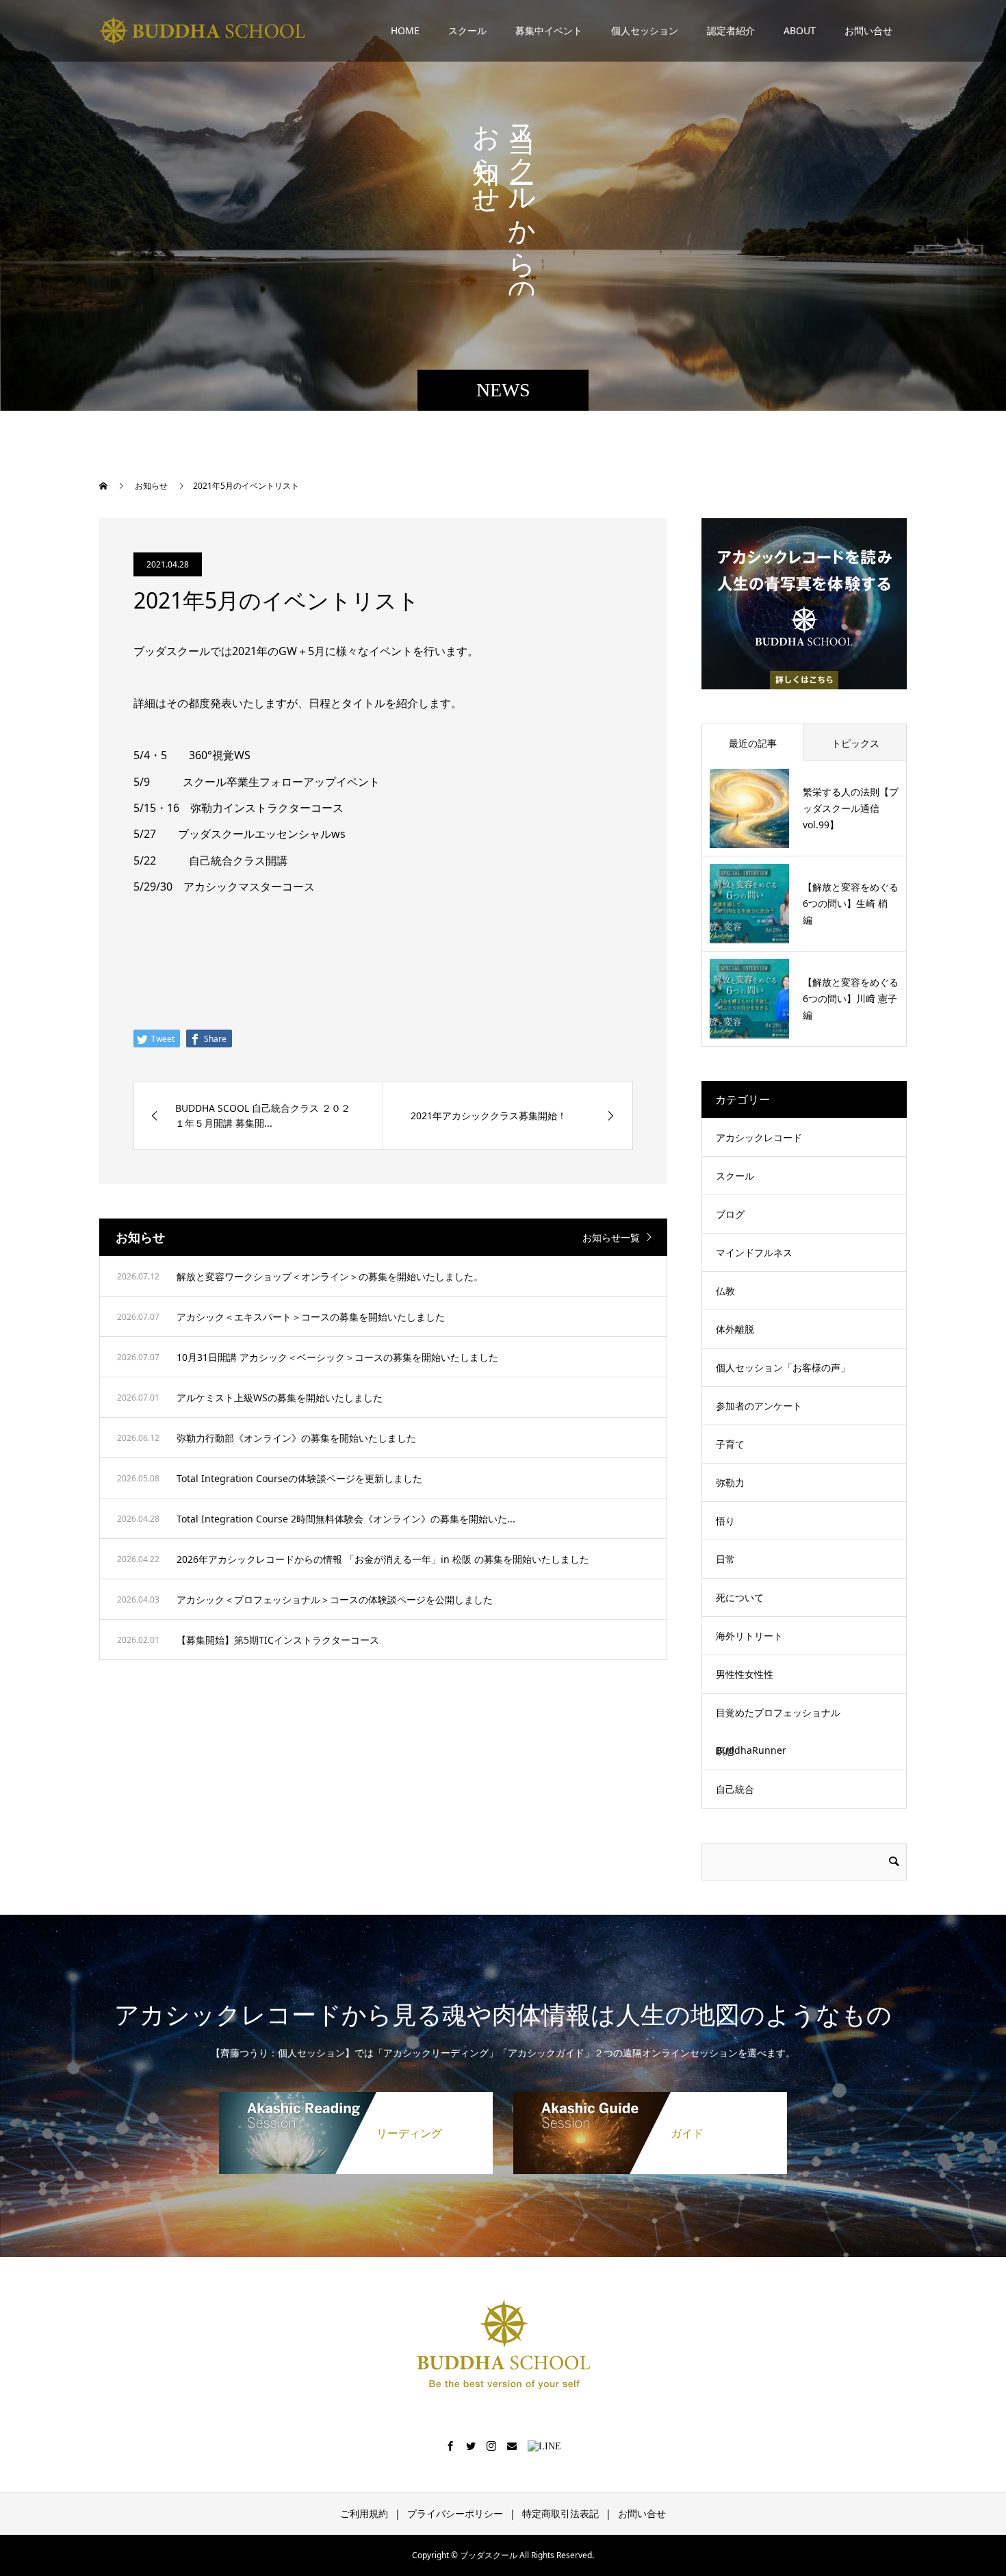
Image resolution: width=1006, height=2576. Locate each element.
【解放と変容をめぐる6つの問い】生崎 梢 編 (851, 903)
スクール (467, 30)
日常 (725, 1559)
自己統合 (735, 1789)
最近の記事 (753, 743)
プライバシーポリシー (455, 2513)
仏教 (725, 1291)
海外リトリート (749, 1636)
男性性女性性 (745, 1674)
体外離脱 (735, 1329)
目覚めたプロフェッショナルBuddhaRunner (778, 1731)
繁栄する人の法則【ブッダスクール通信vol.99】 (851, 808)
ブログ (730, 1214)
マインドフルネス (754, 1252)
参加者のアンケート (759, 1406)
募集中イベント (549, 30)
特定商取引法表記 (560, 2513)
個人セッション (645, 30)
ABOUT (800, 30)
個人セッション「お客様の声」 (783, 1367)
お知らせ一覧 (611, 1237)
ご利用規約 (364, 2513)
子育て (730, 1444)
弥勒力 (730, 1482)
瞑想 (725, 1751)
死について (740, 1597)
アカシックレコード (759, 1137)
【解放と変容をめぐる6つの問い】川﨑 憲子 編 (851, 998)
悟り (725, 1521)
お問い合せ (868, 30)
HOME (405, 30)
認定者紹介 (731, 30)
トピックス (855, 743)
